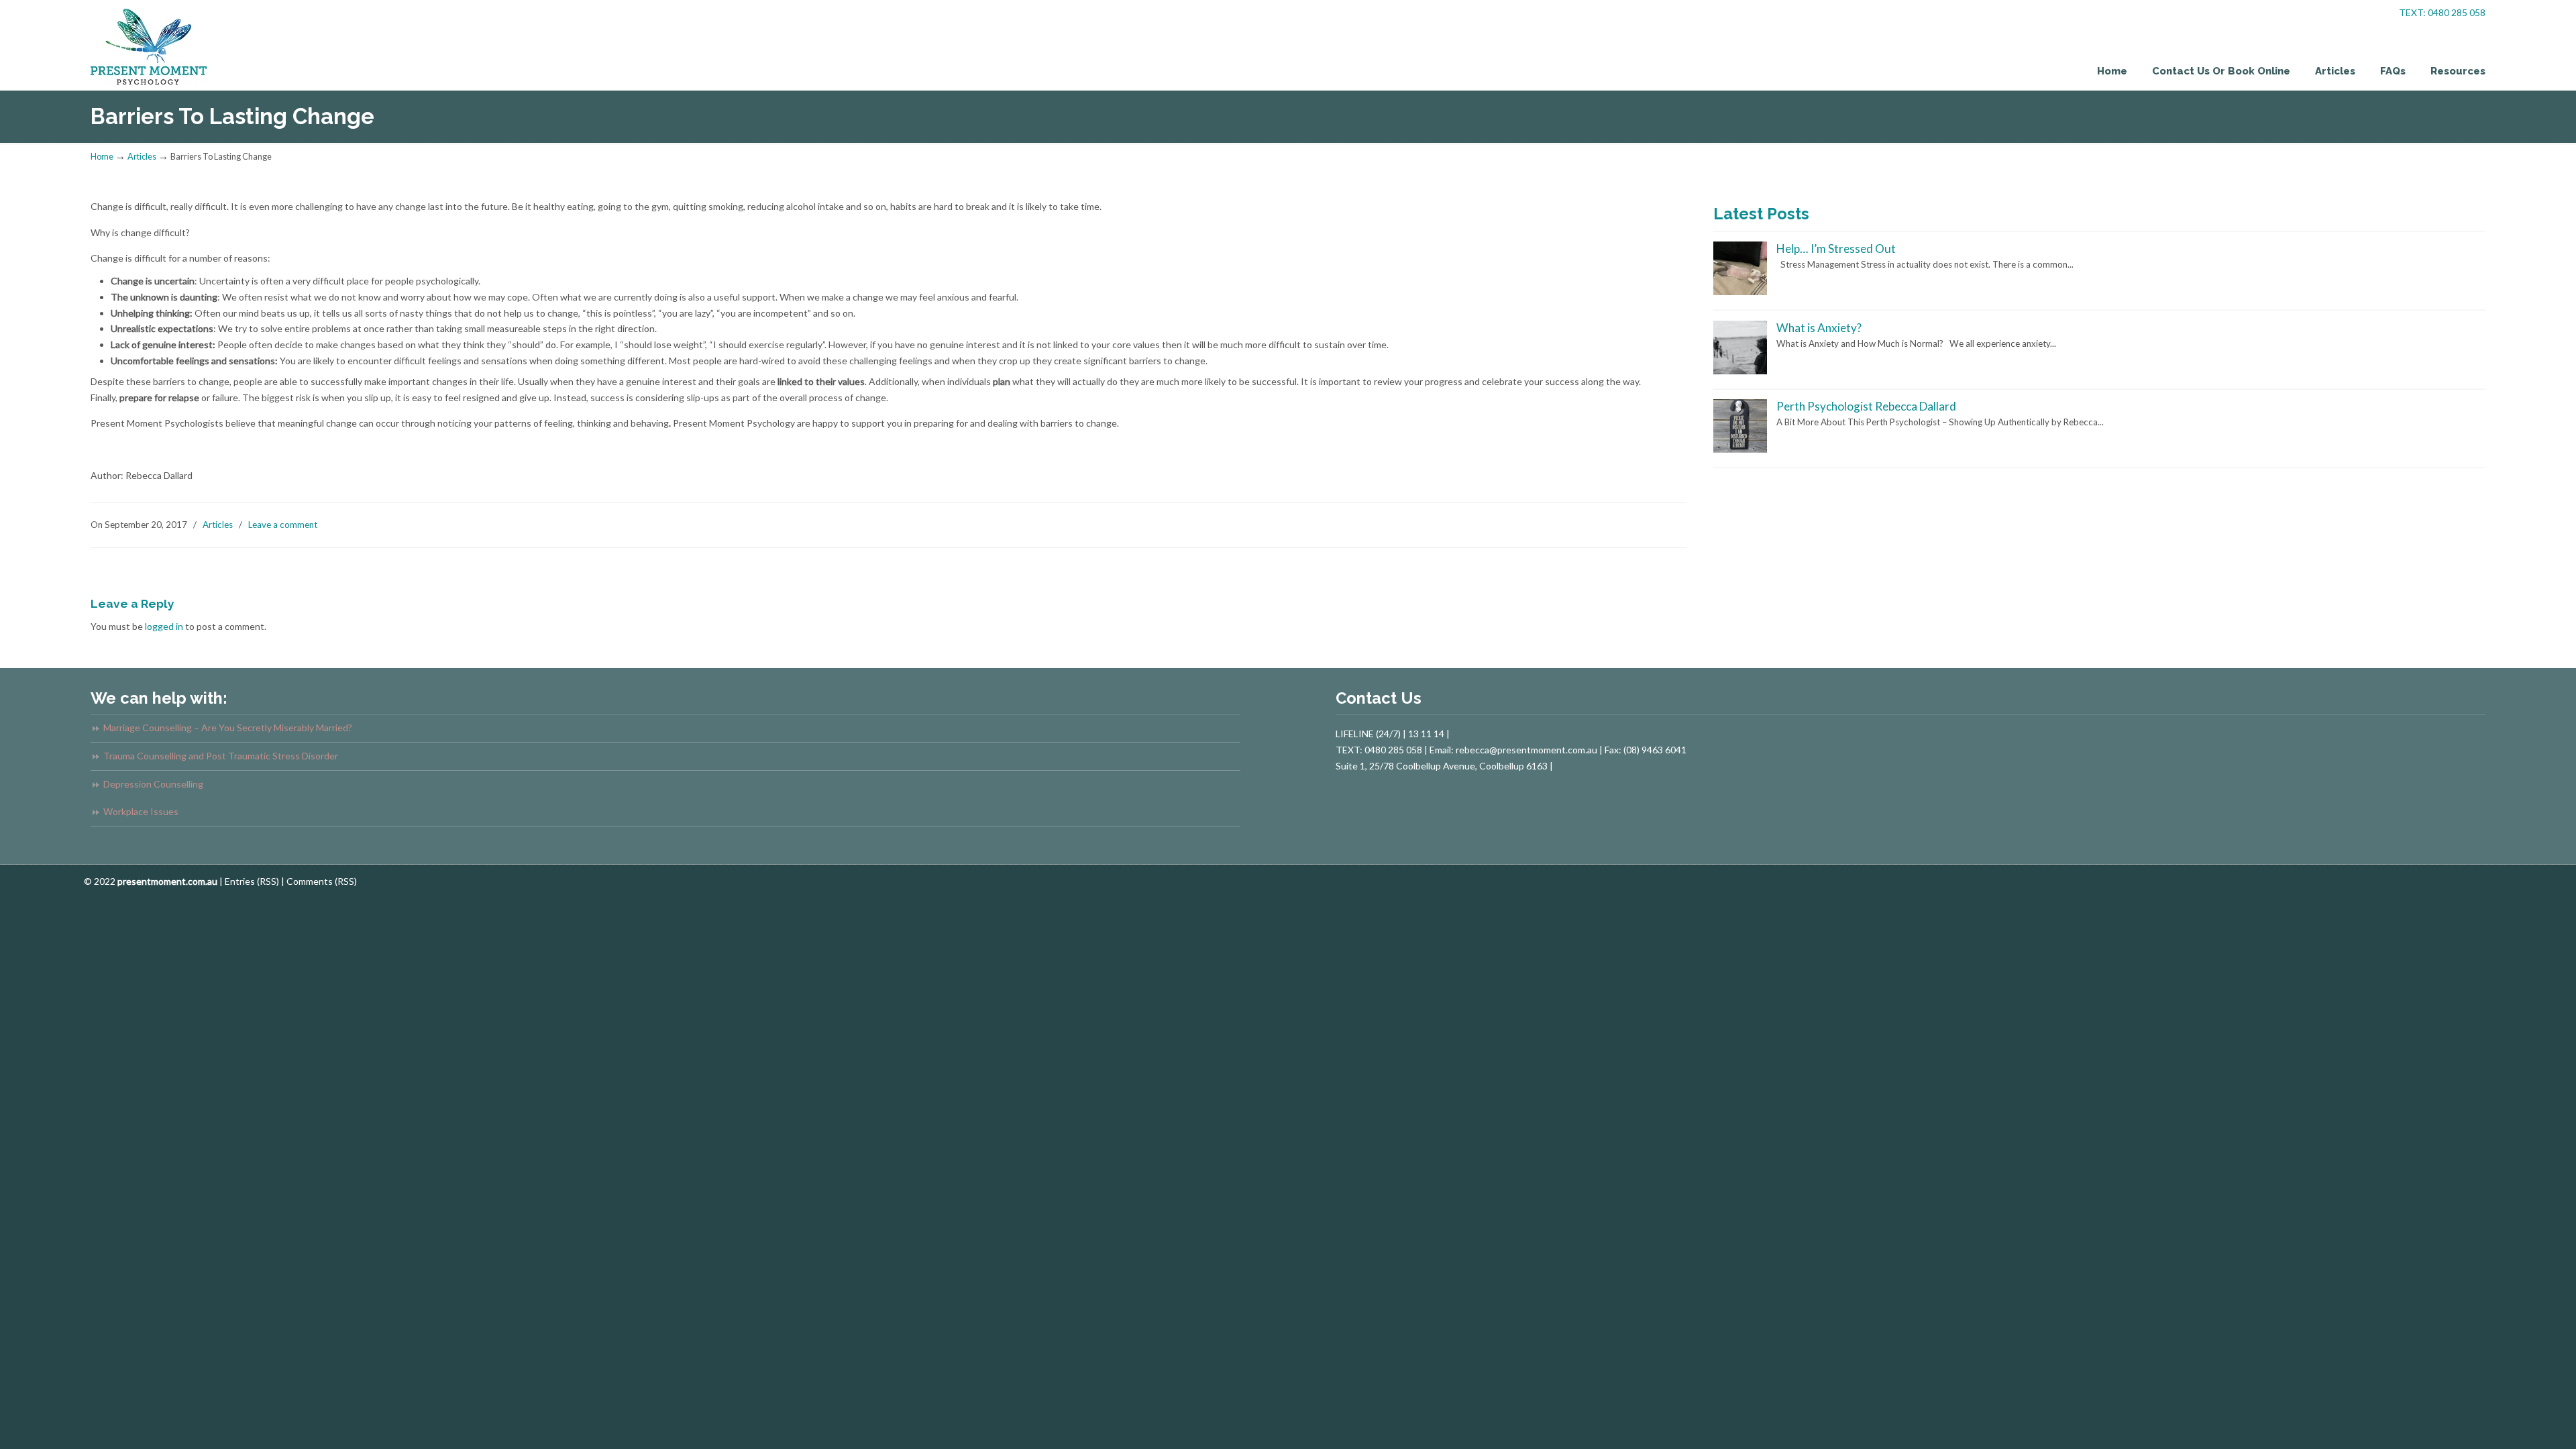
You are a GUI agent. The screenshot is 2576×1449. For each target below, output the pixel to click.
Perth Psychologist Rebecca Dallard (1866, 406)
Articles (142, 157)
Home (102, 157)
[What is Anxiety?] (1740, 371)
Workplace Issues (141, 811)
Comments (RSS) (322, 881)
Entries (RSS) (252, 881)
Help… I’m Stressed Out (1836, 249)
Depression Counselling (153, 784)
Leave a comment (283, 525)
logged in (164, 626)
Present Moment (151, 44)
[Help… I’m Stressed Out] (1740, 292)
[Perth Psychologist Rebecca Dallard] (1740, 449)
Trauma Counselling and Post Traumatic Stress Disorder (221, 756)
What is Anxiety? (1819, 328)
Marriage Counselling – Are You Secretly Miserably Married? (229, 728)
